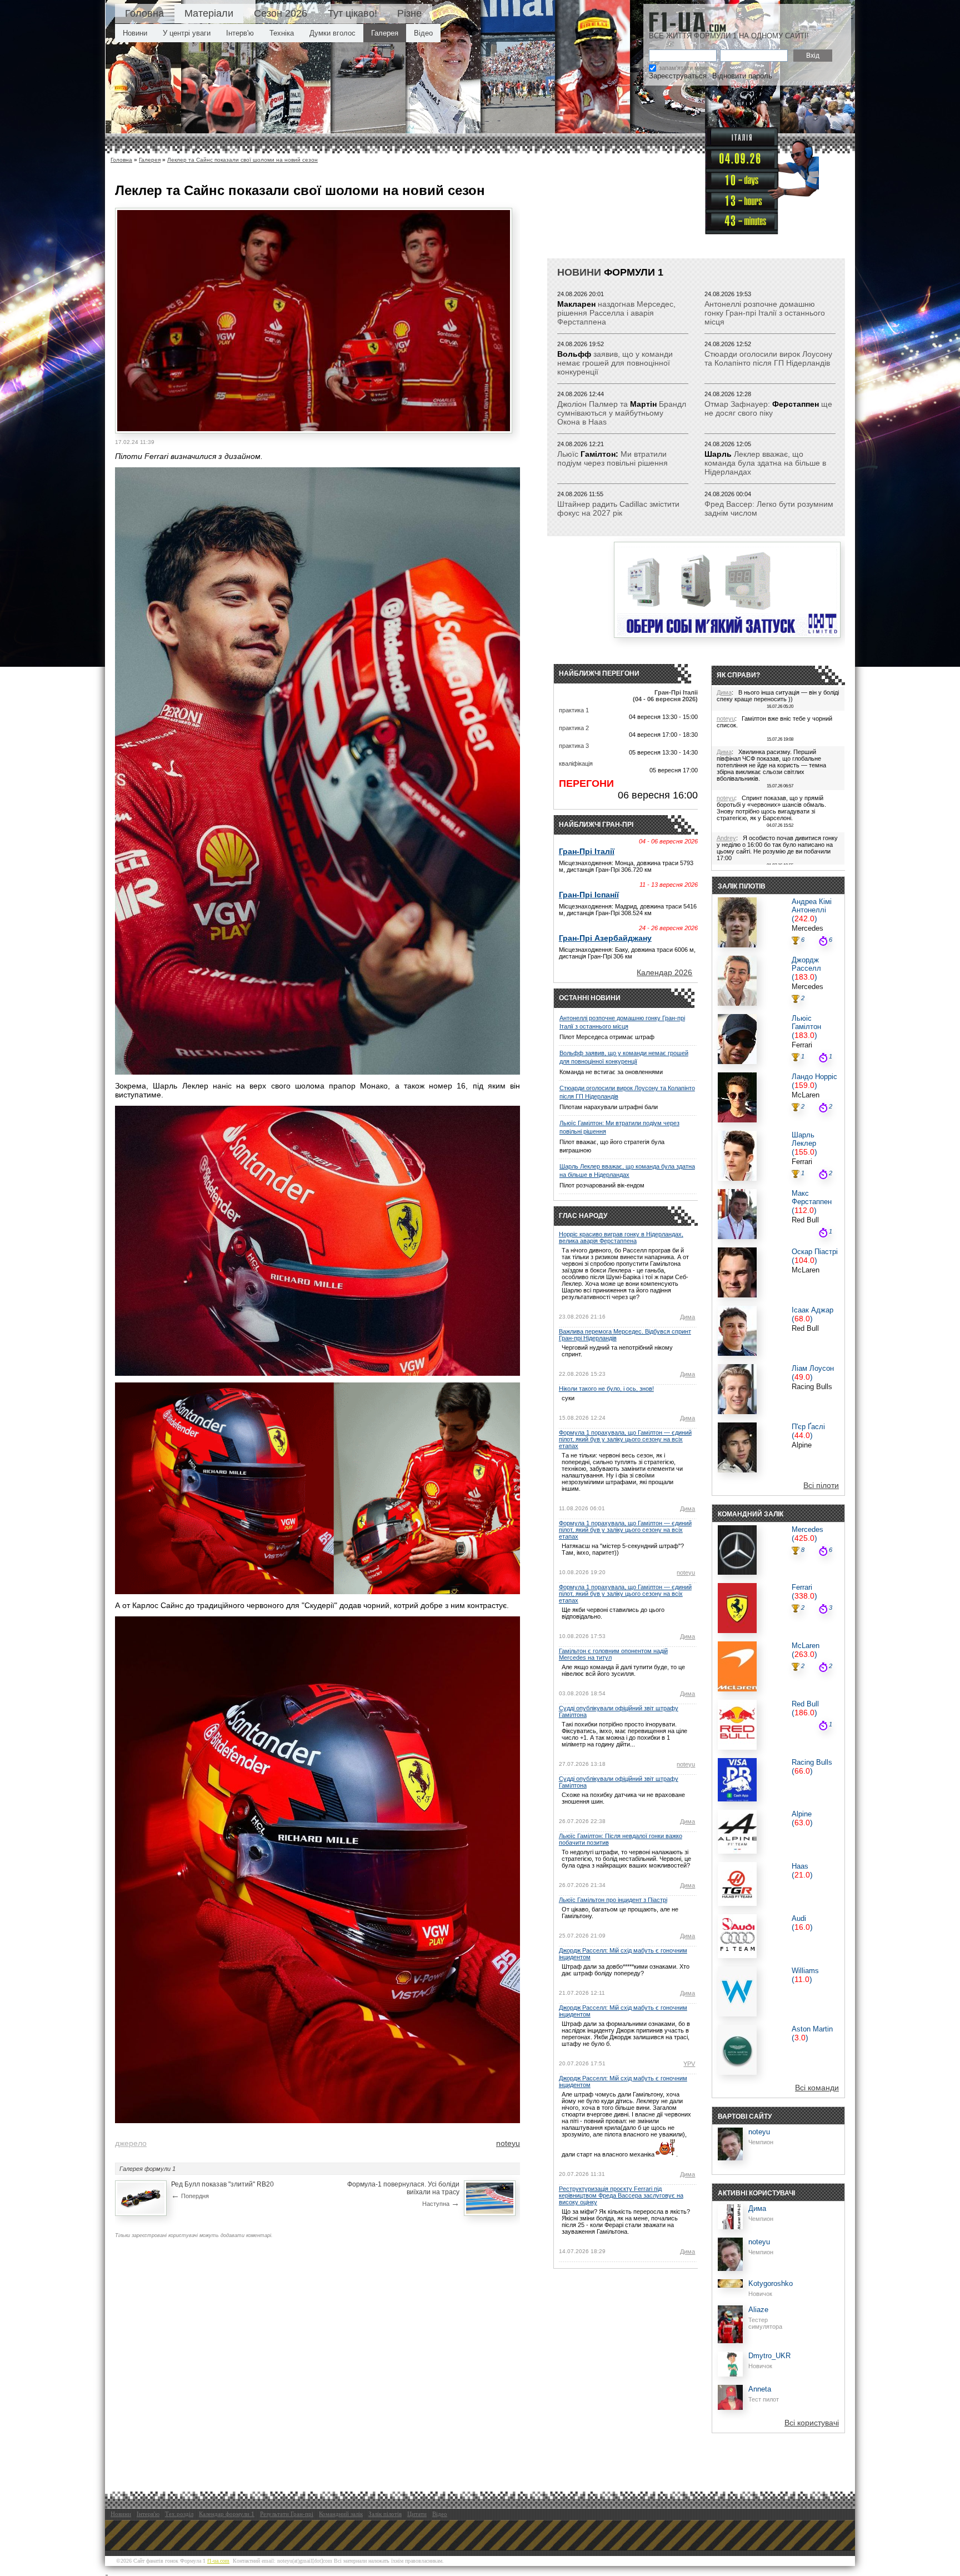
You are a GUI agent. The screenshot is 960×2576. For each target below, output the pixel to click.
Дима (687, 1317)
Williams (805, 1971)
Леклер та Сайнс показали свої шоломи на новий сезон (242, 160)
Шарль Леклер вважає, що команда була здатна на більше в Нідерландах (627, 1170)
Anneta (760, 2389)
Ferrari (802, 1045)
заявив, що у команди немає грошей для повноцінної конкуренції (615, 363)
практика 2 (574, 728)
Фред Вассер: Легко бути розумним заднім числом (769, 508)
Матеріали (209, 13)
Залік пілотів (385, 2514)
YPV (689, 2064)
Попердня (190, 2195)
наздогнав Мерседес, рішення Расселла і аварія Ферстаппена (616, 313)
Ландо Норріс (814, 1077)
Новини (135, 33)
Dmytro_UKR (769, 2356)
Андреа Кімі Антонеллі (812, 906)
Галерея (385, 33)
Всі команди (817, 2088)
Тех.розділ (179, 2514)
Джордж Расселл (806, 964)
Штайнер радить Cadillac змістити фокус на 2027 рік (618, 508)
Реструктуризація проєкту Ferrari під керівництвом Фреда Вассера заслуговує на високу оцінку (621, 2195)
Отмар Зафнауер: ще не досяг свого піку (768, 408)
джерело (131, 2143)
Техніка (282, 33)
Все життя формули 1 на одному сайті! (729, 36)
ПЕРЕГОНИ (586, 783)
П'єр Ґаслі (808, 1427)
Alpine (802, 1445)
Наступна (441, 2203)
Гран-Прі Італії (587, 851)
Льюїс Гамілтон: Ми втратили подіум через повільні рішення (619, 1127)
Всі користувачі (812, 2423)
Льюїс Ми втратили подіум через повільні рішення (612, 458)
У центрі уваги (187, 33)
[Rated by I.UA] (132, 2572)
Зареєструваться (678, 76)
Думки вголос (332, 33)
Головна (144, 13)
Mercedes (807, 928)
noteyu (508, 2143)
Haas (800, 1866)
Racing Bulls (812, 1387)
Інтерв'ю (240, 33)
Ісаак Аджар (812, 1310)
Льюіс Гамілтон (806, 1022)
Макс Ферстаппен (812, 1197)
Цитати (417, 2514)
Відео (423, 33)
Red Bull (805, 1220)
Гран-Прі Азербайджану (605, 938)
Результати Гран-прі (287, 2514)
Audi (799, 1918)
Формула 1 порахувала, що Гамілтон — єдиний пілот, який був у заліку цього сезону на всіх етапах (625, 1439)
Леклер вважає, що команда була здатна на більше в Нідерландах (765, 463)
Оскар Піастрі (815, 1252)
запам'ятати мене (684, 68)
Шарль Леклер (804, 1139)
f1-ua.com (218, 2561)
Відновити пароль (742, 76)
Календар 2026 (664, 972)
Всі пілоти (821, 1485)
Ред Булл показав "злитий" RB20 (222, 2184)
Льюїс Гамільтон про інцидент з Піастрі (613, 1900)
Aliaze (758, 2310)
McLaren (806, 1095)
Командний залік (341, 2514)
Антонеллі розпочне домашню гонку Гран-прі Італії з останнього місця (765, 313)
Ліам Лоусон (813, 1368)
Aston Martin (812, 2029)
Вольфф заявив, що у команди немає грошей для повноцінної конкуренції (624, 1057)
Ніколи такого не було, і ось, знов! (606, 1389)
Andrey (726, 838)
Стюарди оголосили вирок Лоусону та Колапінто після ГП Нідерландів (768, 358)
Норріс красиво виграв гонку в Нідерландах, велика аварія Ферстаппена (621, 1237)
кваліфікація (576, 763)
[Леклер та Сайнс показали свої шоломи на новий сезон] (314, 428)
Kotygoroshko (771, 2283)
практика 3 (574, 746)
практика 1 (574, 710)
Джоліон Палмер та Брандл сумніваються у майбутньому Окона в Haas (622, 413)
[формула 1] (687, 22)
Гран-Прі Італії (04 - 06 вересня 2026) (665, 696)
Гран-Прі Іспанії (589, 895)
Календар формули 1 (227, 2514)
